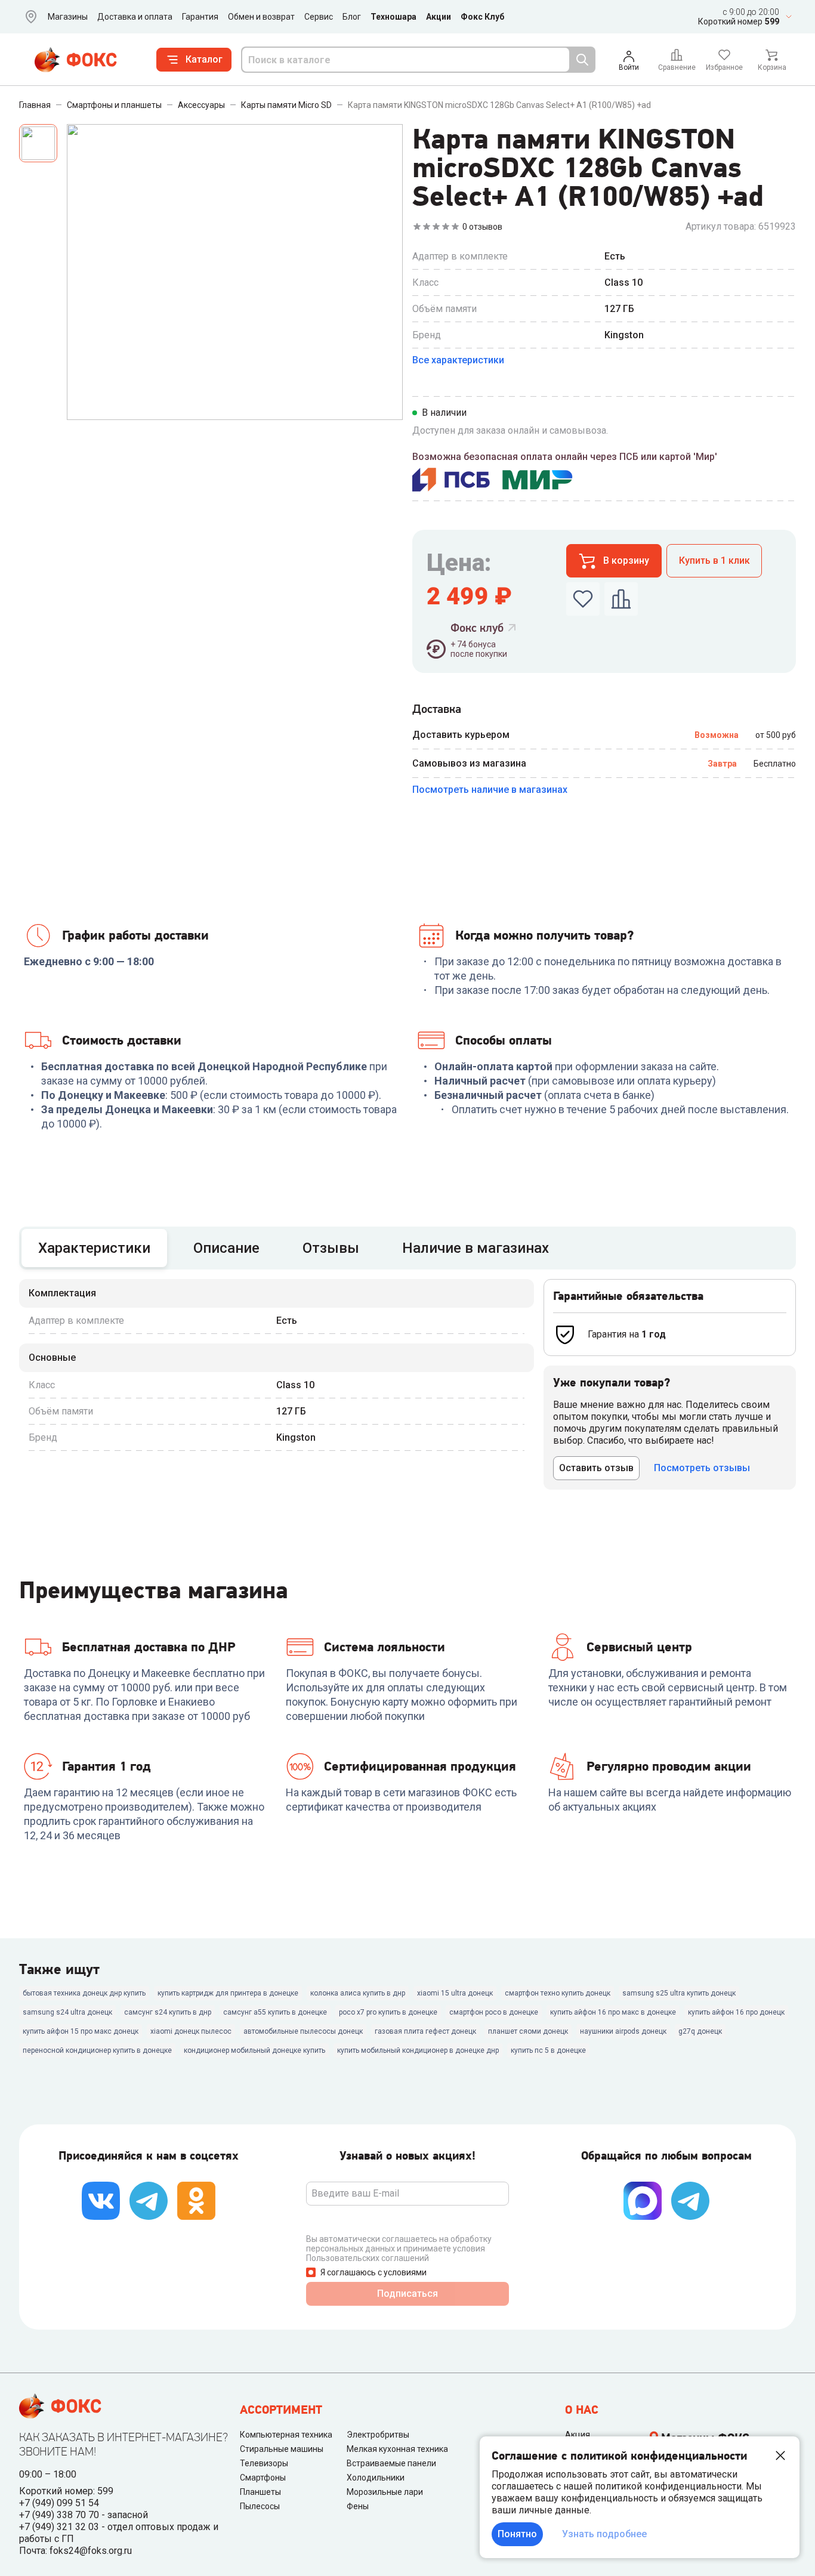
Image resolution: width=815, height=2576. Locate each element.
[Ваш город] (29, 17)
